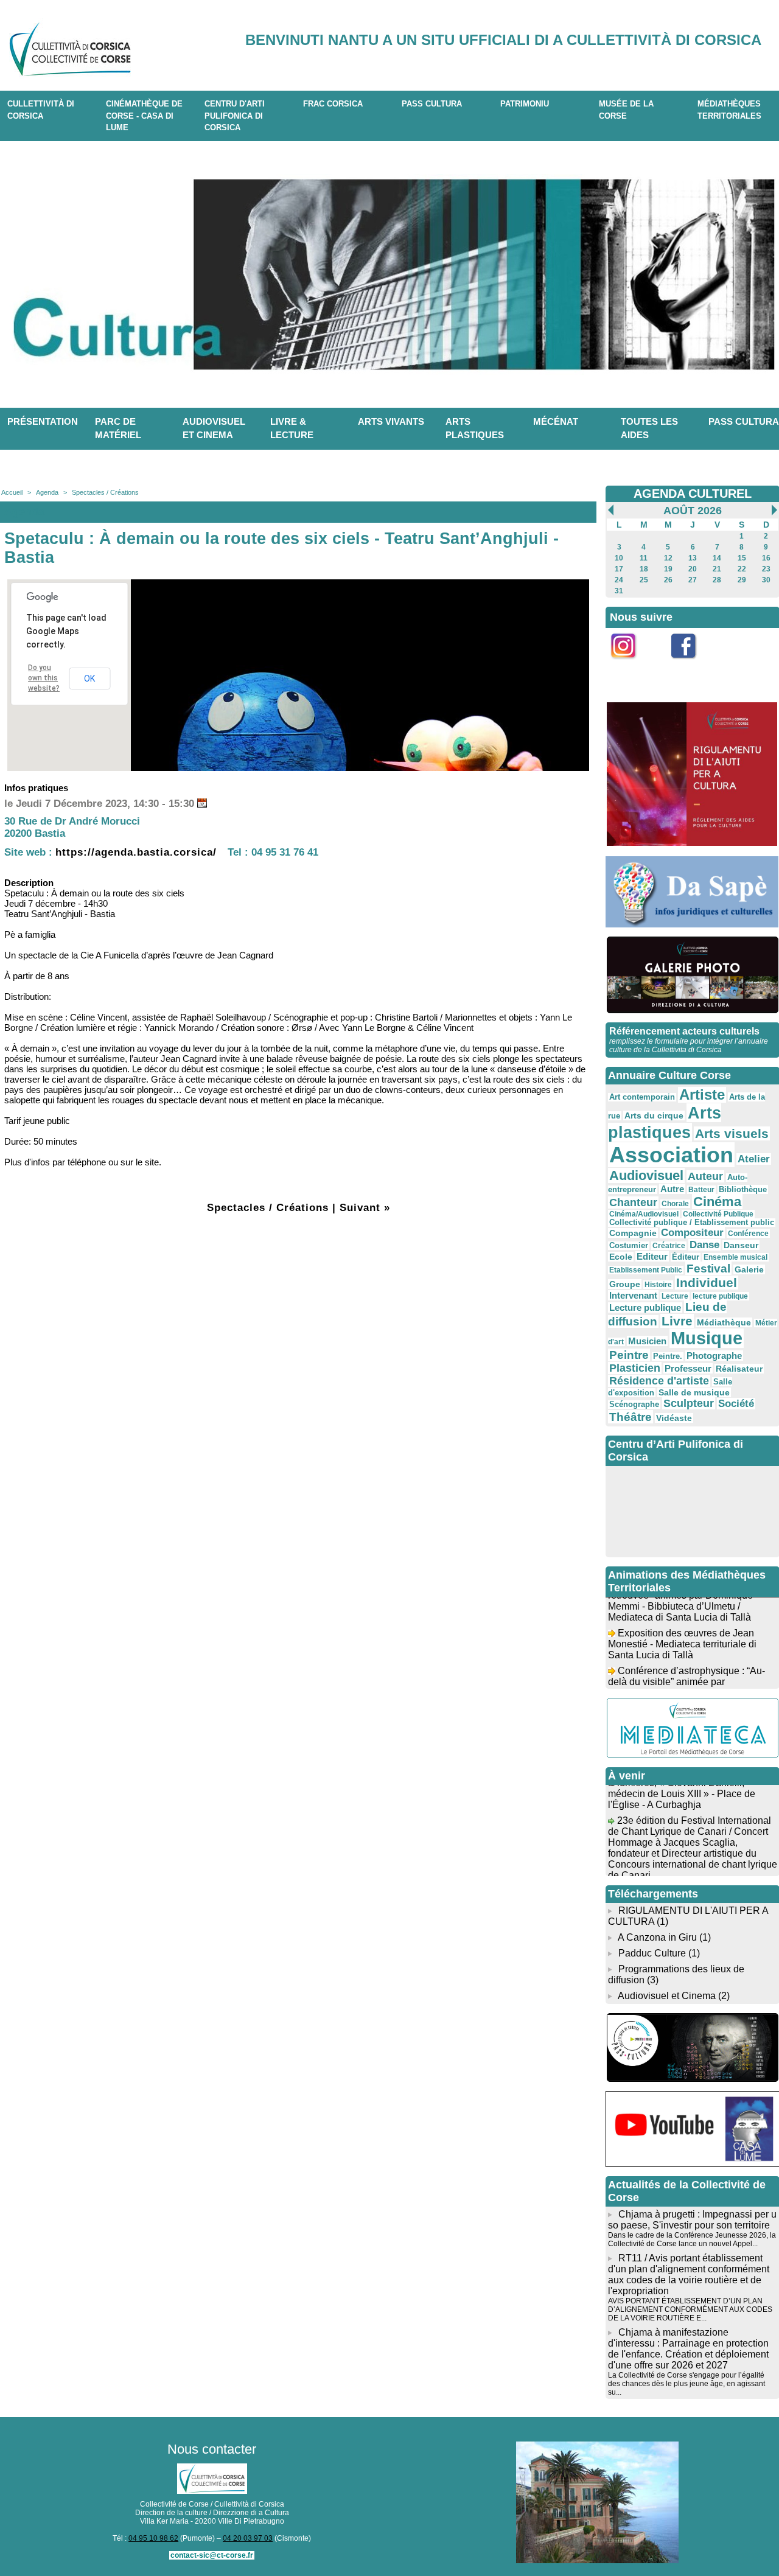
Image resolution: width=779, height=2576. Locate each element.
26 (668, 580)
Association (671, 1155)
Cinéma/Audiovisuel (644, 1214)
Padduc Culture (652, 1953)
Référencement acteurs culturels (684, 1031)
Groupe (625, 1284)
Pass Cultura (432, 104)
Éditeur (686, 1257)
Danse (704, 1245)
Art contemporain (642, 1097)
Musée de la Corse (626, 110)
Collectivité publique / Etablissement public (692, 1223)
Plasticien (635, 1368)
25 (644, 580)
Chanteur (633, 1202)
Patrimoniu (525, 104)
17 (619, 569)
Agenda (47, 492)
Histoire (658, 1285)
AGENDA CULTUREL (693, 494)
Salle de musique (694, 1392)
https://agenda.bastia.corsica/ (136, 852)
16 (766, 558)
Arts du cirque (654, 1115)
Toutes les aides (649, 428)
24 (619, 580)
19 (668, 569)
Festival (708, 1268)
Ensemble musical (735, 1257)
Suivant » (365, 1208)
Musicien (647, 1341)
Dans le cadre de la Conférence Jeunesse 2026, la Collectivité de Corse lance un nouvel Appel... (692, 2239)
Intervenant (633, 1295)
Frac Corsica (333, 104)
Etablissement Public (646, 1270)
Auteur (705, 1176)
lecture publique (720, 1296)
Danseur (741, 1245)
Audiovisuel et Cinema (668, 1996)
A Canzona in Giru (657, 1937)
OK (89, 679)
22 (742, 569)
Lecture (675, 1296)
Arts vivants (391, 421)
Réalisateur (739, 1369)
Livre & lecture (292, 428)
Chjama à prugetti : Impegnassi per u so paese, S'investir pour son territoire (692, 2220)
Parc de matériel (118, 428)
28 (717, 580)
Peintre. (668, 1356)
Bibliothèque (743, 1189)
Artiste (702, 1095)
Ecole (621, 1257)
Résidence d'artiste (659, 1381)
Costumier (629, 1246)
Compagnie (633, 1233)
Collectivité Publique (718, 1214)
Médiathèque (724, 1322)
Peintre (629, 1355)
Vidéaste (674, 1418)
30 (766, 580)
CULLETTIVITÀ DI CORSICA (41, 110)
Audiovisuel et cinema (214, 428)
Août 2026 (693, 511)
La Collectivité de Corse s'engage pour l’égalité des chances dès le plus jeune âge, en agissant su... (686, 2384)
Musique (707, 1338)
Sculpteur (689, 1403)
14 (717, 558)
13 (693, 558)
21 (717, 569)
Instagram (631, 665)
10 (619, 558)
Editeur (652, 1256)
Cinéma (717, 1202)
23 (766, 569)
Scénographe (634, 1405)
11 (644, 558)
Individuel (707, 1283)
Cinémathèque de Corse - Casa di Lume (144, 116)
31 (619, 591)
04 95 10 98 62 (153, 2538)
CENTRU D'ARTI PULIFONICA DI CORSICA (235, 116)
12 (668, 558)
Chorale (675, 1204)
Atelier (754, 1159)
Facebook (692, 665)
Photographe (714, 1356)
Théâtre (631, 1417)
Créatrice (669, 1246)
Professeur (688, 1368)
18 (644, 569)
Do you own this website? (44, 678)
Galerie (749, 1269)
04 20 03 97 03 (248, 2538)
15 (742, 558)
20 (693, 569)
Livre (677, 1321)
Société (736, 1404)
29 (742, 580)
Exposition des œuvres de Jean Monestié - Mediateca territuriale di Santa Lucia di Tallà (682, 1629)
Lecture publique (645, 1307)
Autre (672, 1189)
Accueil (12, 492)
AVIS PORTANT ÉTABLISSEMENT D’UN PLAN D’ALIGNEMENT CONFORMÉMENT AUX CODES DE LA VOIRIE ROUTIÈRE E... (690, 2309)
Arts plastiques (475, 428)
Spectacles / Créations (105, 492)
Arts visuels (732, 1133)
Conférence (748, 1234)
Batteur (701, 1190)
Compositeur (692, 1233)
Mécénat (556, 421)
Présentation (43, 421)
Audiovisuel (646, 1175)
